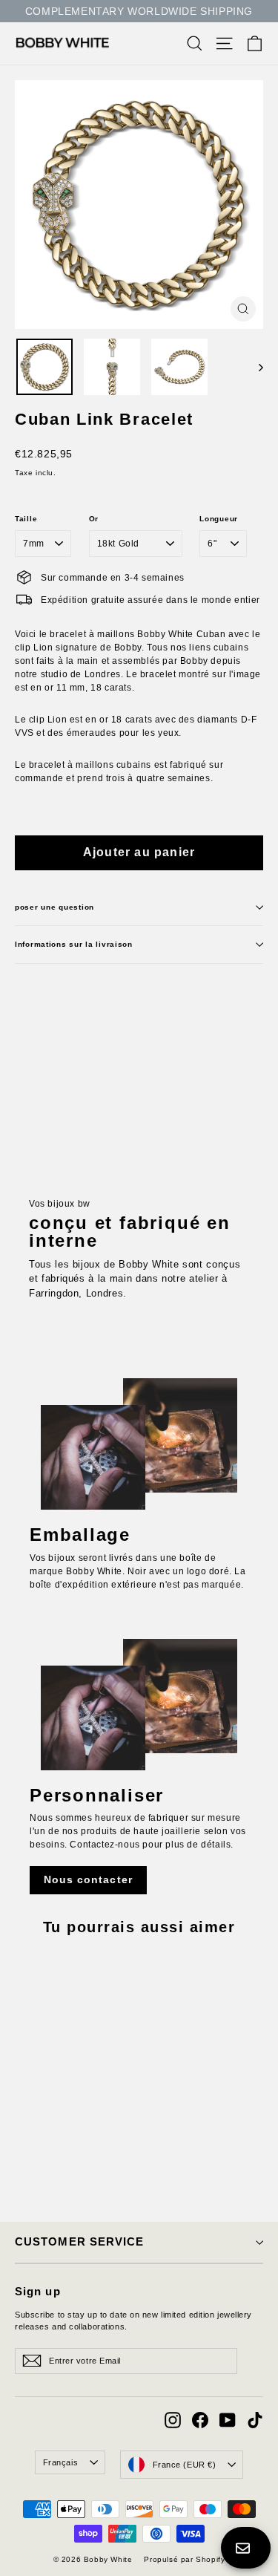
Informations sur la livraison (74, 944)
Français (60, 2462)
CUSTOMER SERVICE (79, 2242)
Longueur (219, 519)
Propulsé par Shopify (184, 2559)
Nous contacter (88, 1879)
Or (94, 519)
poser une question (54, 907)
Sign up (38, 2292)
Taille (26, 519)
